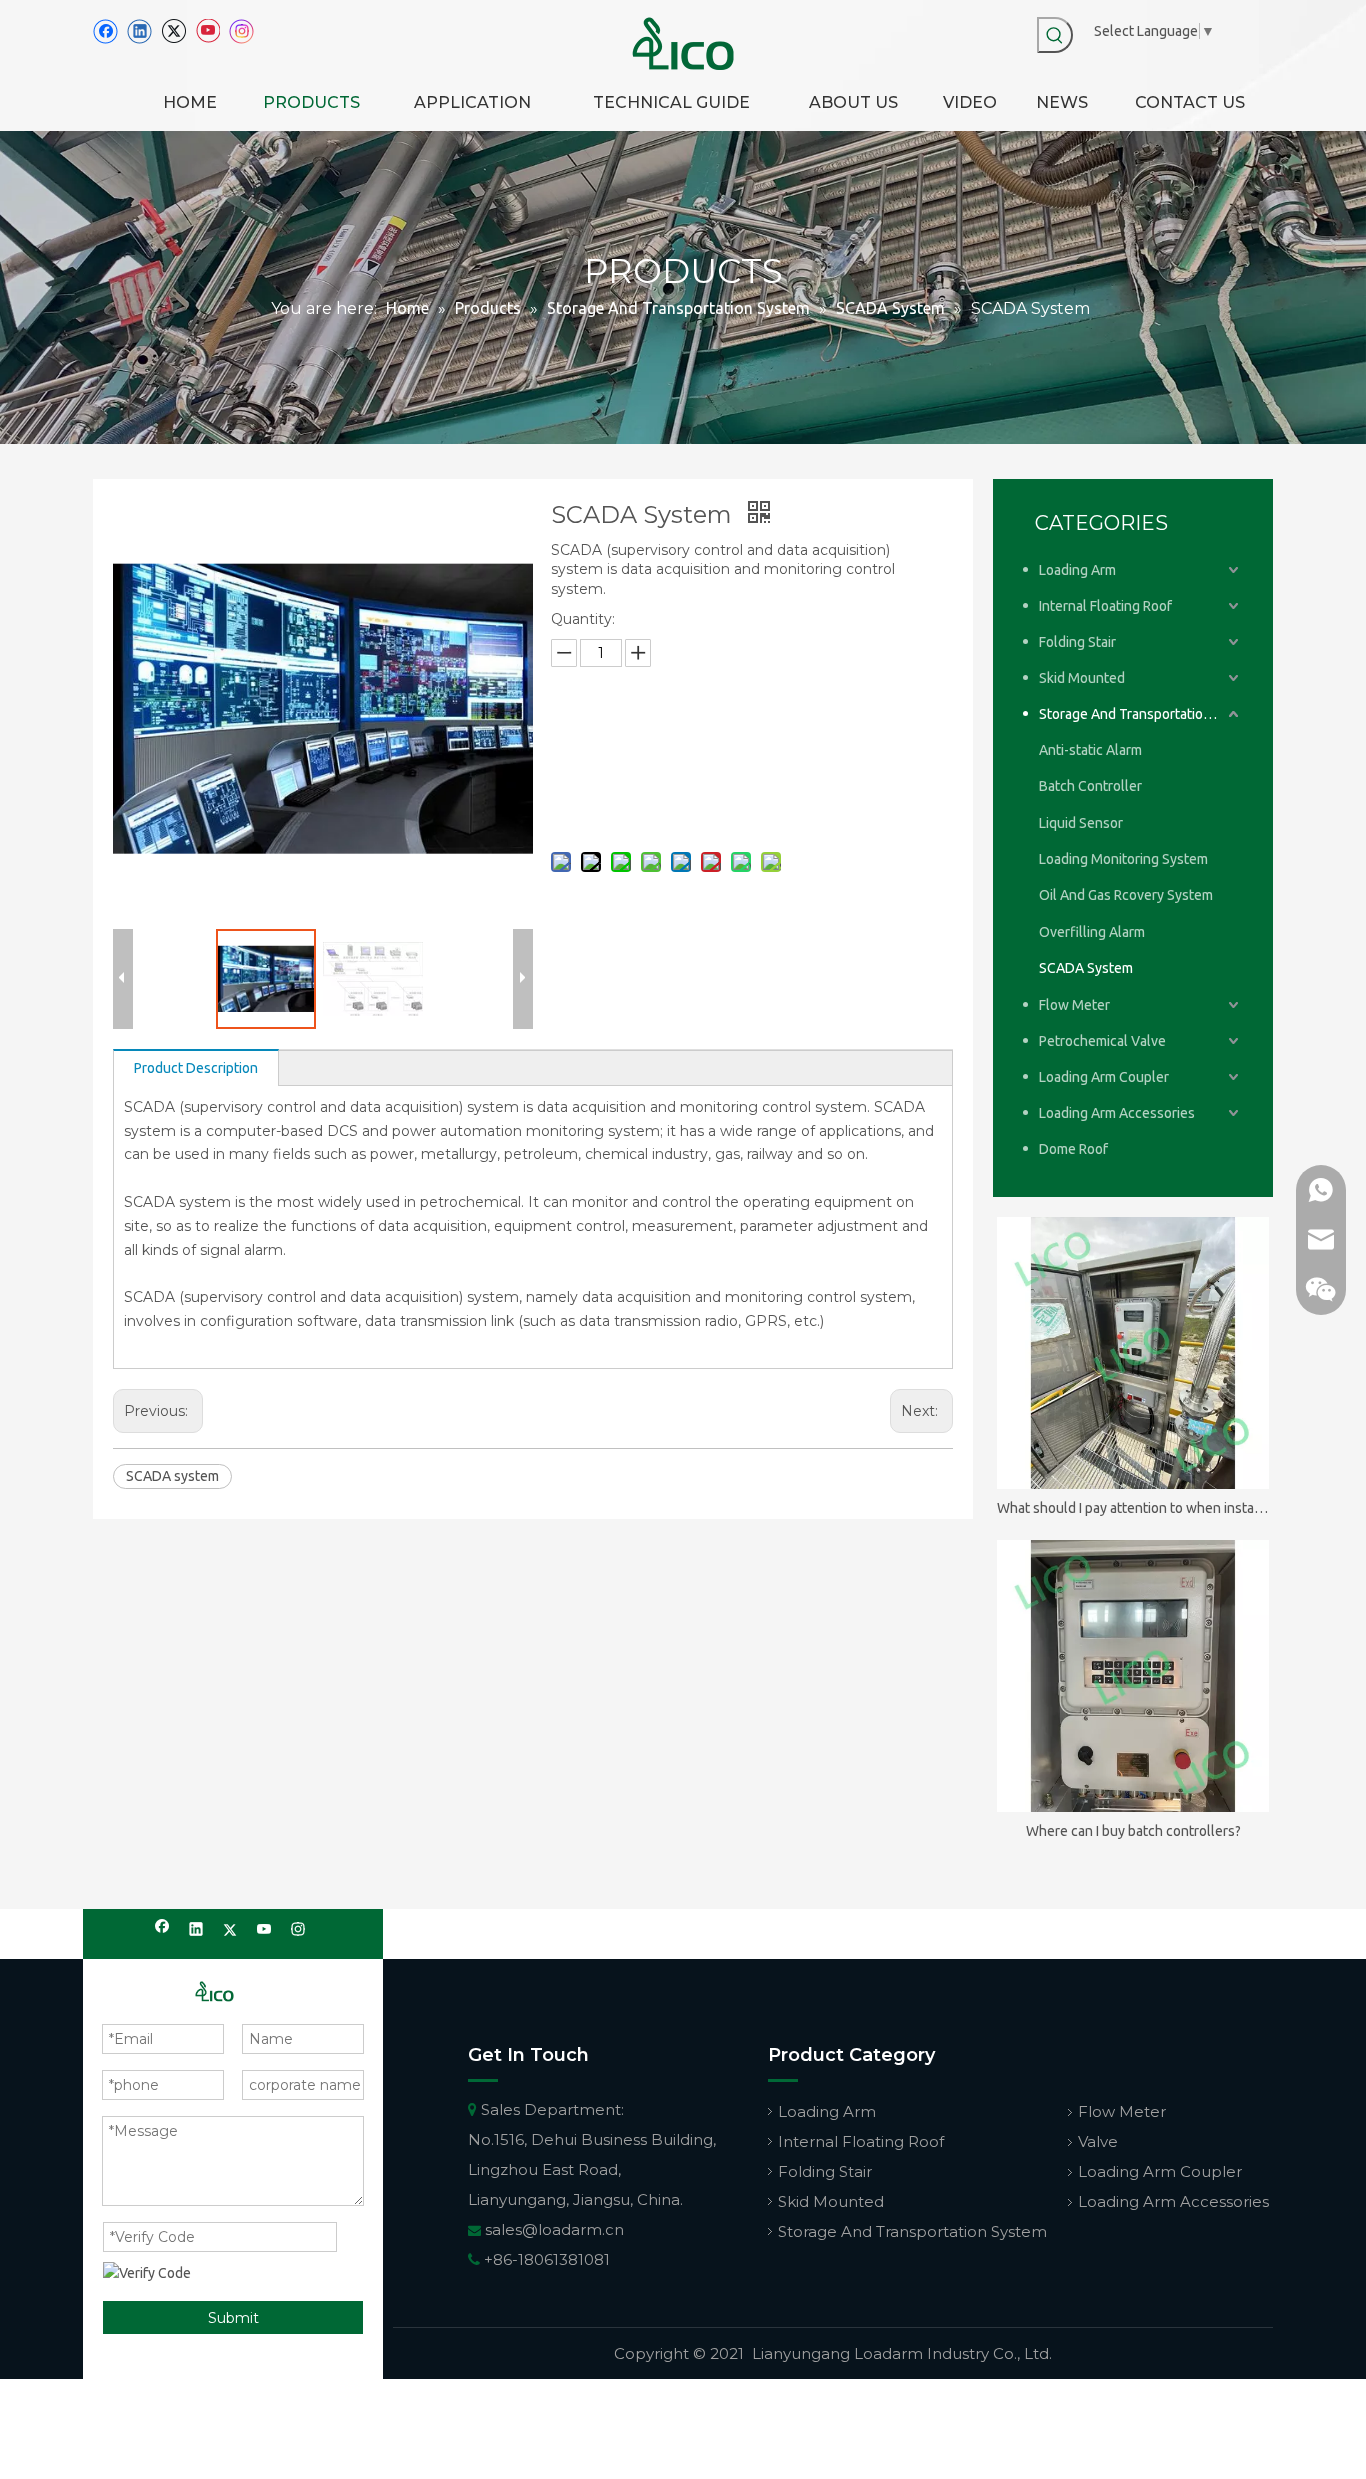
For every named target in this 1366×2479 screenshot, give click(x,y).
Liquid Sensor (1081, 823)
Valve (1098, 2141)
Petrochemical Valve (1102, 1041)
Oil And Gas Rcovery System (1126, 895)
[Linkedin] (139, 31)
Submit (233, 2318)
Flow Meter (1074, 1005)
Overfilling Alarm (1092, 932)
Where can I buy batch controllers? (1133, 1831)
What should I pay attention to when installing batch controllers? (1133, 1508)
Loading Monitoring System (1123, 859)
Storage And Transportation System (1141, 714)
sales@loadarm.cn (554, 2229)
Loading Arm (1077, 570)
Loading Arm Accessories (1117, 1113)
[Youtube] (207, 31)
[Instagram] (242, 31)
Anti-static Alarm (1090, 750)
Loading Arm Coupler (1104, 1077)
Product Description (196, 1068)
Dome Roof (1073, 1149)
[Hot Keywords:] (1055, 35)
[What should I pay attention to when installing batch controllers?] (1133, 1353)
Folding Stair (1077, 642)
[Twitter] (173, 31)
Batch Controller (1090, 786)
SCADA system (172, 1476)
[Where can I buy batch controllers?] (1133, 1676)
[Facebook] (105, 31)
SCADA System (1086, 968)
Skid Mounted (1082, 678)
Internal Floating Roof (1105, 606)
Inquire (679, 748)
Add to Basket (681, 800)
